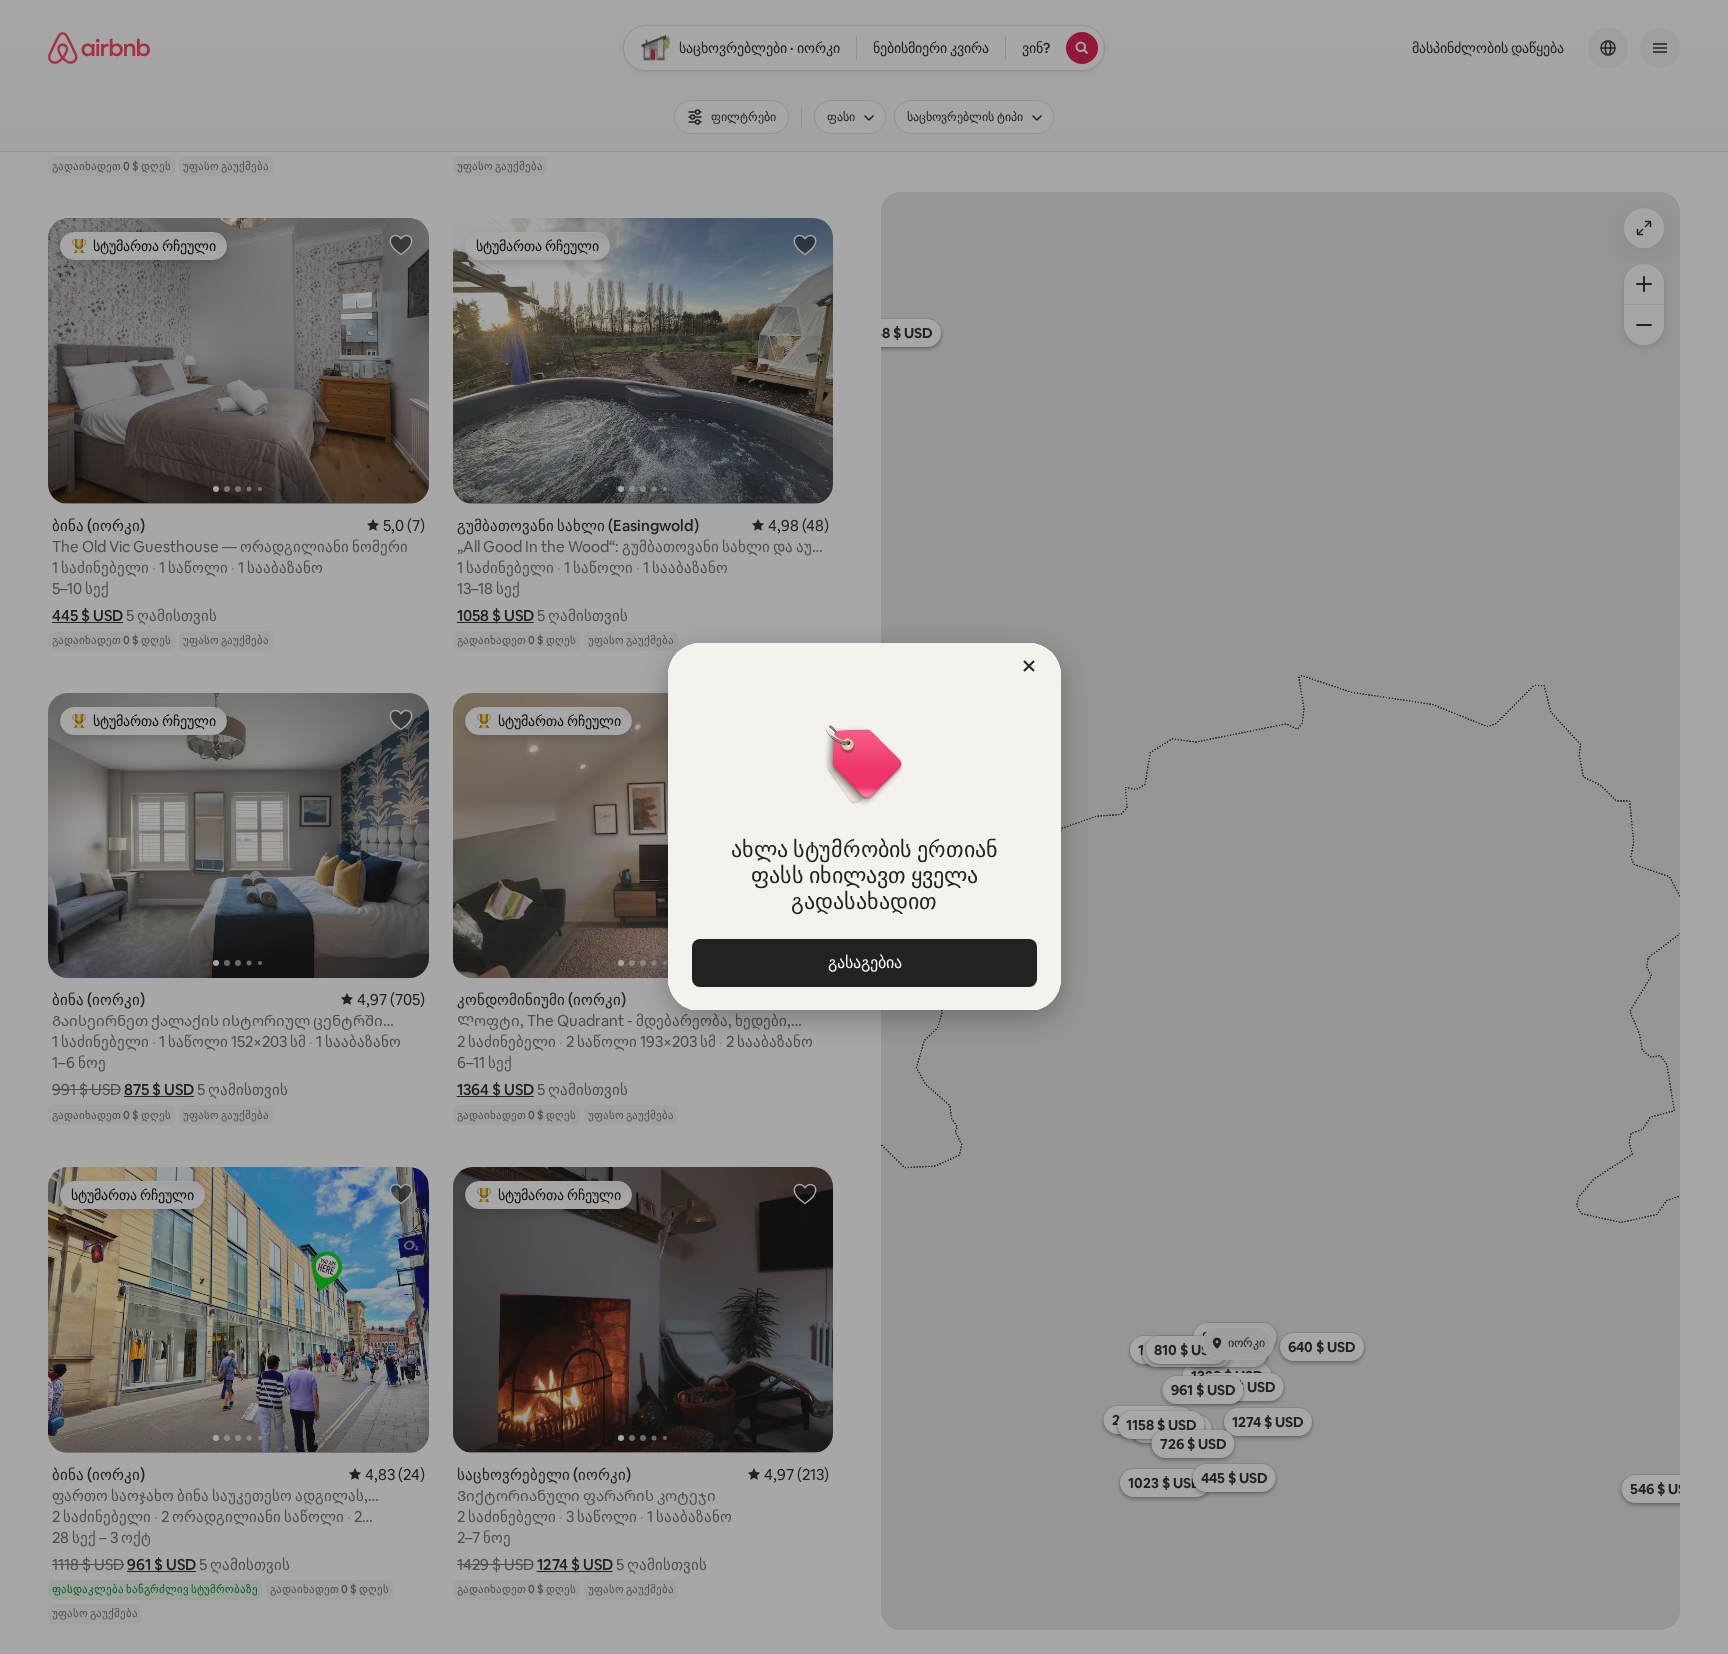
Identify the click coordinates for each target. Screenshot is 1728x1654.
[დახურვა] (1029, 666)
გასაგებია (864, 962)
